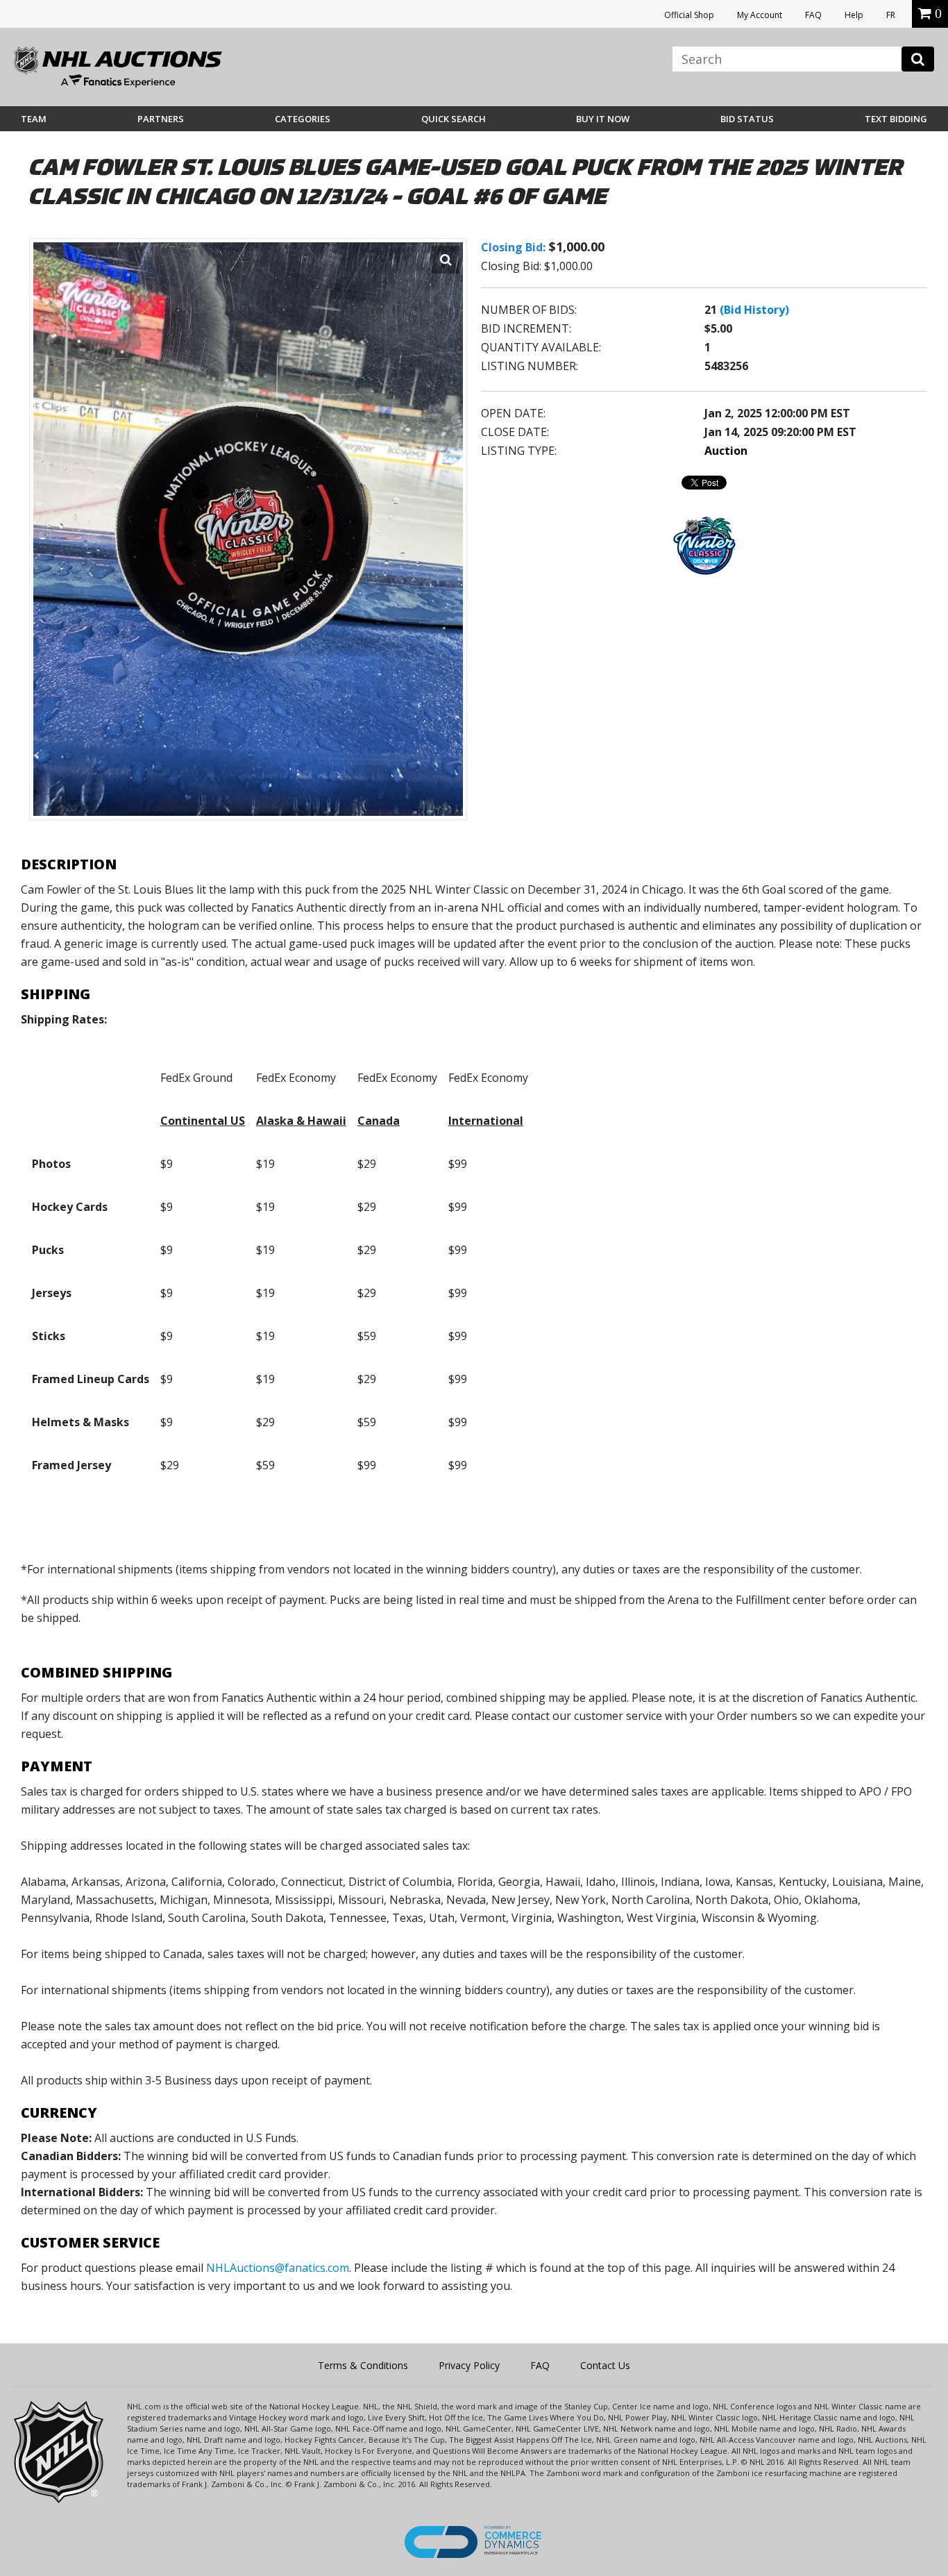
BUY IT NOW (603, 119)
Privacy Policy (469, 2365)
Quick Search (454, 119)
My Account (760, 15)
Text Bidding (896, 119)
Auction (726, 451)
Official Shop (689, 15)
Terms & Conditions (363, 2365)
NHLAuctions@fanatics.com (278, 2268)
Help (854, 15)
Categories (303, 119)
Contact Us (605, 2365)
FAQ (813, 15)
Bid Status (747, 119)
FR (891, 15)
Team (34, 119)
